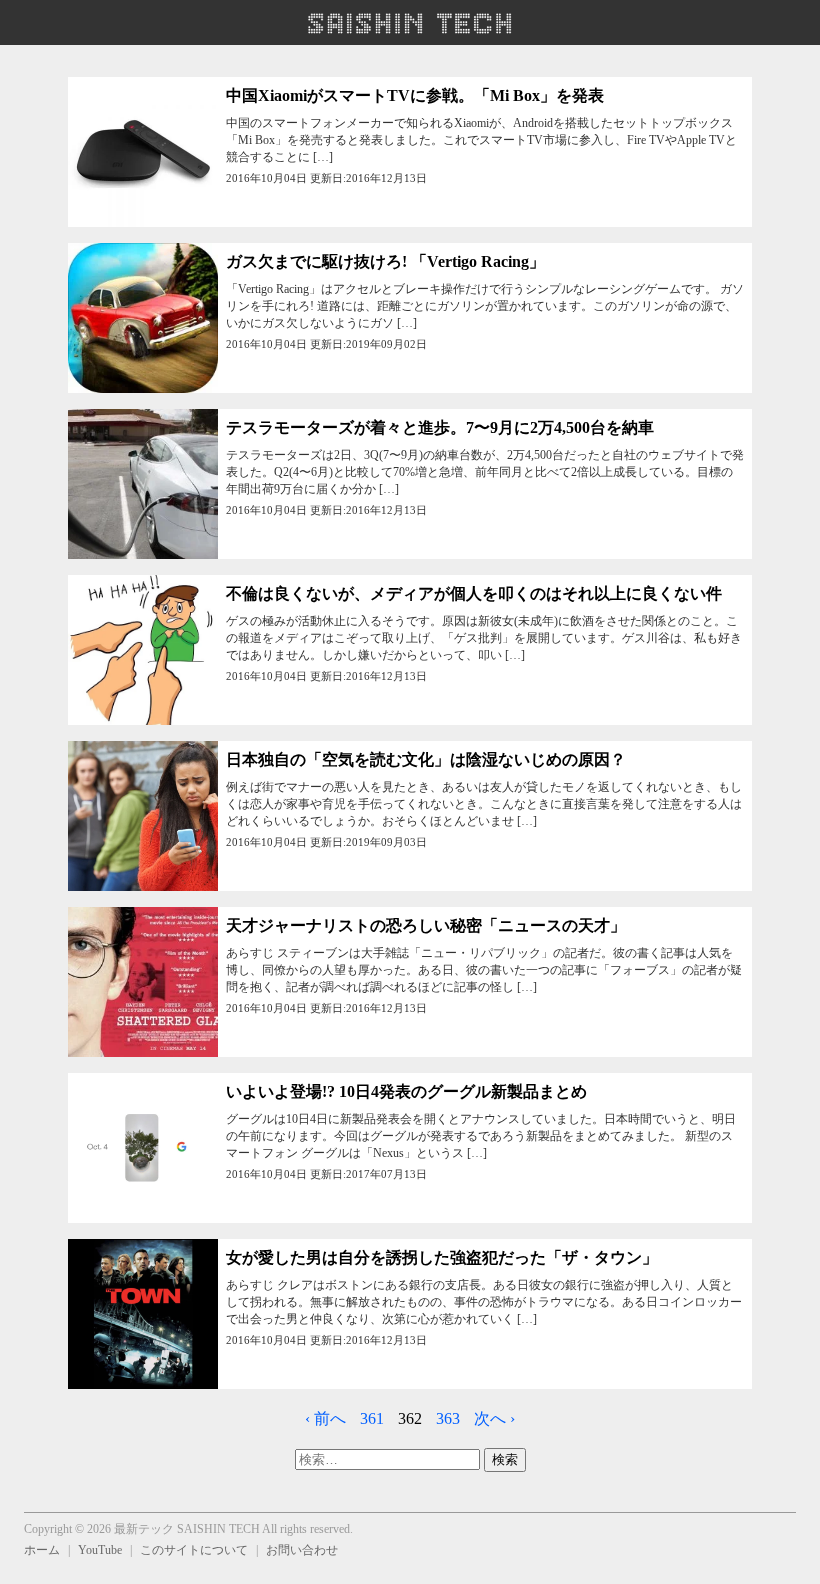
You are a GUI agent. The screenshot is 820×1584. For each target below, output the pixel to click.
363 (448, 1418)
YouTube (100, 1550)
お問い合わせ (302, 1550)
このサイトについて (194, 1550)
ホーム (42, 1550)
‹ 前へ (325, 1418)
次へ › (494, 1418)
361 (372, 1418)
